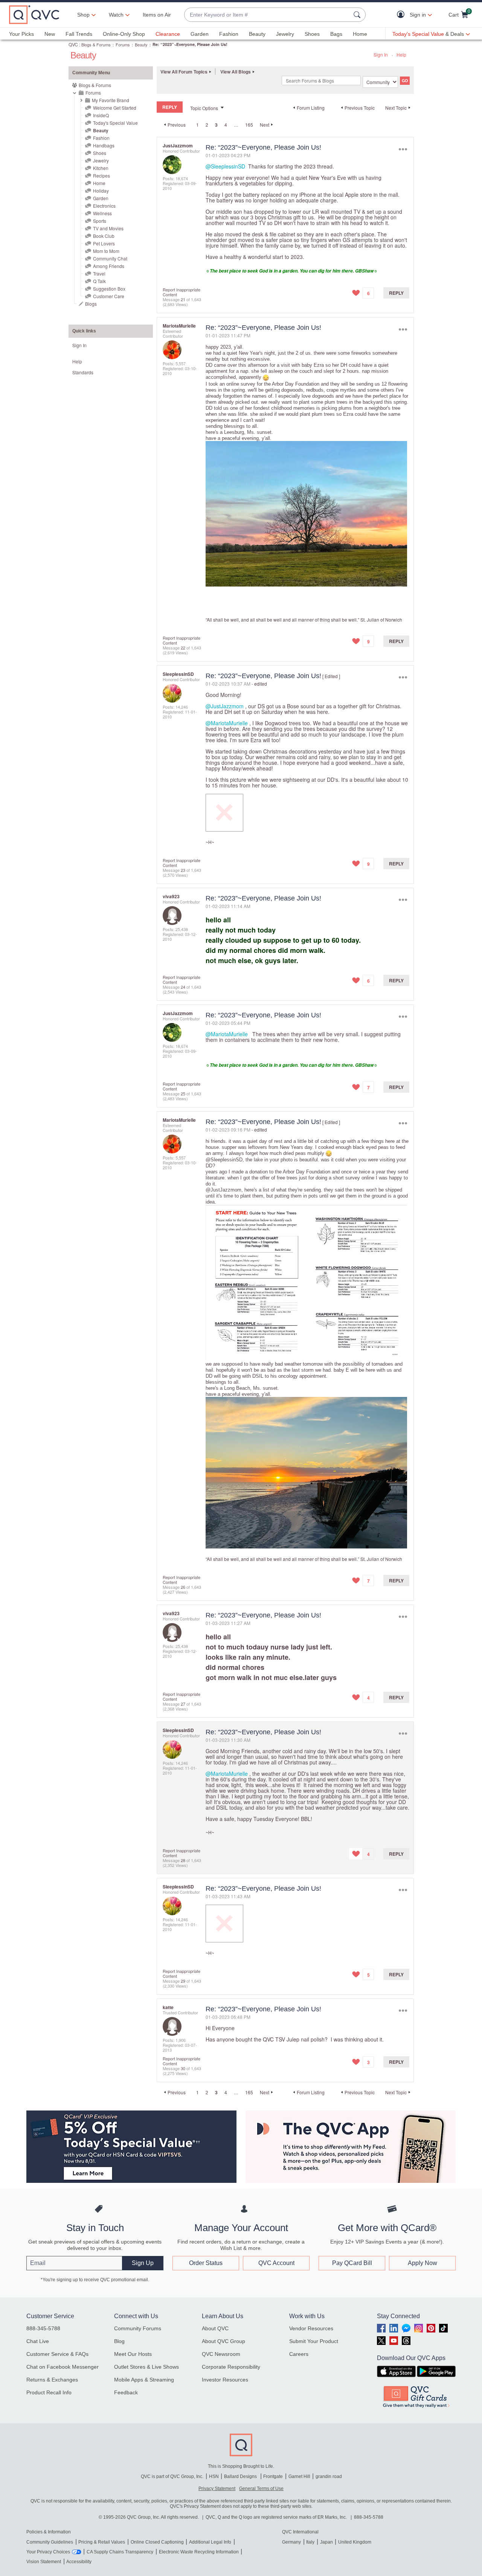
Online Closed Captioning (157, 2542)
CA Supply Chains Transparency (120, 2552)
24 (183, 987)
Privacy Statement (217, 2489)
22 (183, 648)
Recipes (101, 175)
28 (183, 1860)
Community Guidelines (50, 2542)
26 (183, 1587)
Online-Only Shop (124, 34)
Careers (299, 2354)
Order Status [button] (206, 2263)
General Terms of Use (261, 2489)
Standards (83, 372)
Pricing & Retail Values (102, 2542)
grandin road (329, 2476)
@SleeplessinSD (225, 166)
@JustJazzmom (225, 706)
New (50, 34)
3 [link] (216, 125)
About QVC (215, 2328)
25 (183, 1093)
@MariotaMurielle (227, 723)
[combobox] (267, 15)
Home (360, 34)
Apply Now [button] (423, 2263)
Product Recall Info (49, 2392)
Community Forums (138, 2328)
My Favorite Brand (111, 100)
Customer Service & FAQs (57, 2354)
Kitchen (101, 168)
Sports (100, 221)
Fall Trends (79, 34)
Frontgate (273, 2476)
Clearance (168, 34)
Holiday (101, 191)
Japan (326, 2542)
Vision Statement (44, 2562)
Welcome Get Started (115, 108)
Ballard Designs (241, 2476)
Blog (119, 2341)
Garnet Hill (299, 2476)
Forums (123, 44)
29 (183, 1981)
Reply (396, 293)
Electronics (104, 206)
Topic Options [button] (204, 108)
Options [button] (403, 149)
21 (183, 299)
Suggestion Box (109, 289)
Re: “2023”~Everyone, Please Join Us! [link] (190, 44)
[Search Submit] (358, 15)
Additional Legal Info (210, 2542)
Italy (310, 2542)
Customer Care (109, 296)
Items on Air (157, 15)
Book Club (104, 236)
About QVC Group (223, 2341)
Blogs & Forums (96, 44)
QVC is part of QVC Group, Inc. (172, 2476)
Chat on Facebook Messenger (63, 2367)
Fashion (229, 34)
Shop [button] (83, 15)
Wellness (102, 213)
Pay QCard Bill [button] (352, 2263)
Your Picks (21, 34)
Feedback (126, 2392)
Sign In (381, 54)
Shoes (312, 34)
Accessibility (79, 2562)
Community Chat (110, 258)
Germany (291, 2542)
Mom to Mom (106, 251)
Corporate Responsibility (231, 2367)
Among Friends (109, 266)
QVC (73, 44)
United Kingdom (355, 2542)
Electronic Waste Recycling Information (199, 2552)
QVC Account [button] (276, 2263)
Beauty (257, 34)
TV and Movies (108, 228)
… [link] (236, 125)
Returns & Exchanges (52, 2380)
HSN (214, 2476)
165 (249, 125)
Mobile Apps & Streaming (144, 2380)
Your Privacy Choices (48, 2552)
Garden (200, 34)
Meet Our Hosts (133, 2354)
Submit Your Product (314, 2341)
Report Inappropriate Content (182, 292)
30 (183, 2068)
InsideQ (101, 115)
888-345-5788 (43, 2328)
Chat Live (38, 2341)
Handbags (104, 145)
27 (183, 1704)
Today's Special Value (115, 123)
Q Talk (99, 281)
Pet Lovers (104, 243)
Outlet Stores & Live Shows (146, 2367)
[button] (402, 15)
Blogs (91, 304)
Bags (336, 34)
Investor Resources (225, 2380)
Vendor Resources (311, 2328)
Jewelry (285, 34)
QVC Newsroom (221, 2354)
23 (183, 870)
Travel (99, 273)
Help (401, 54)
